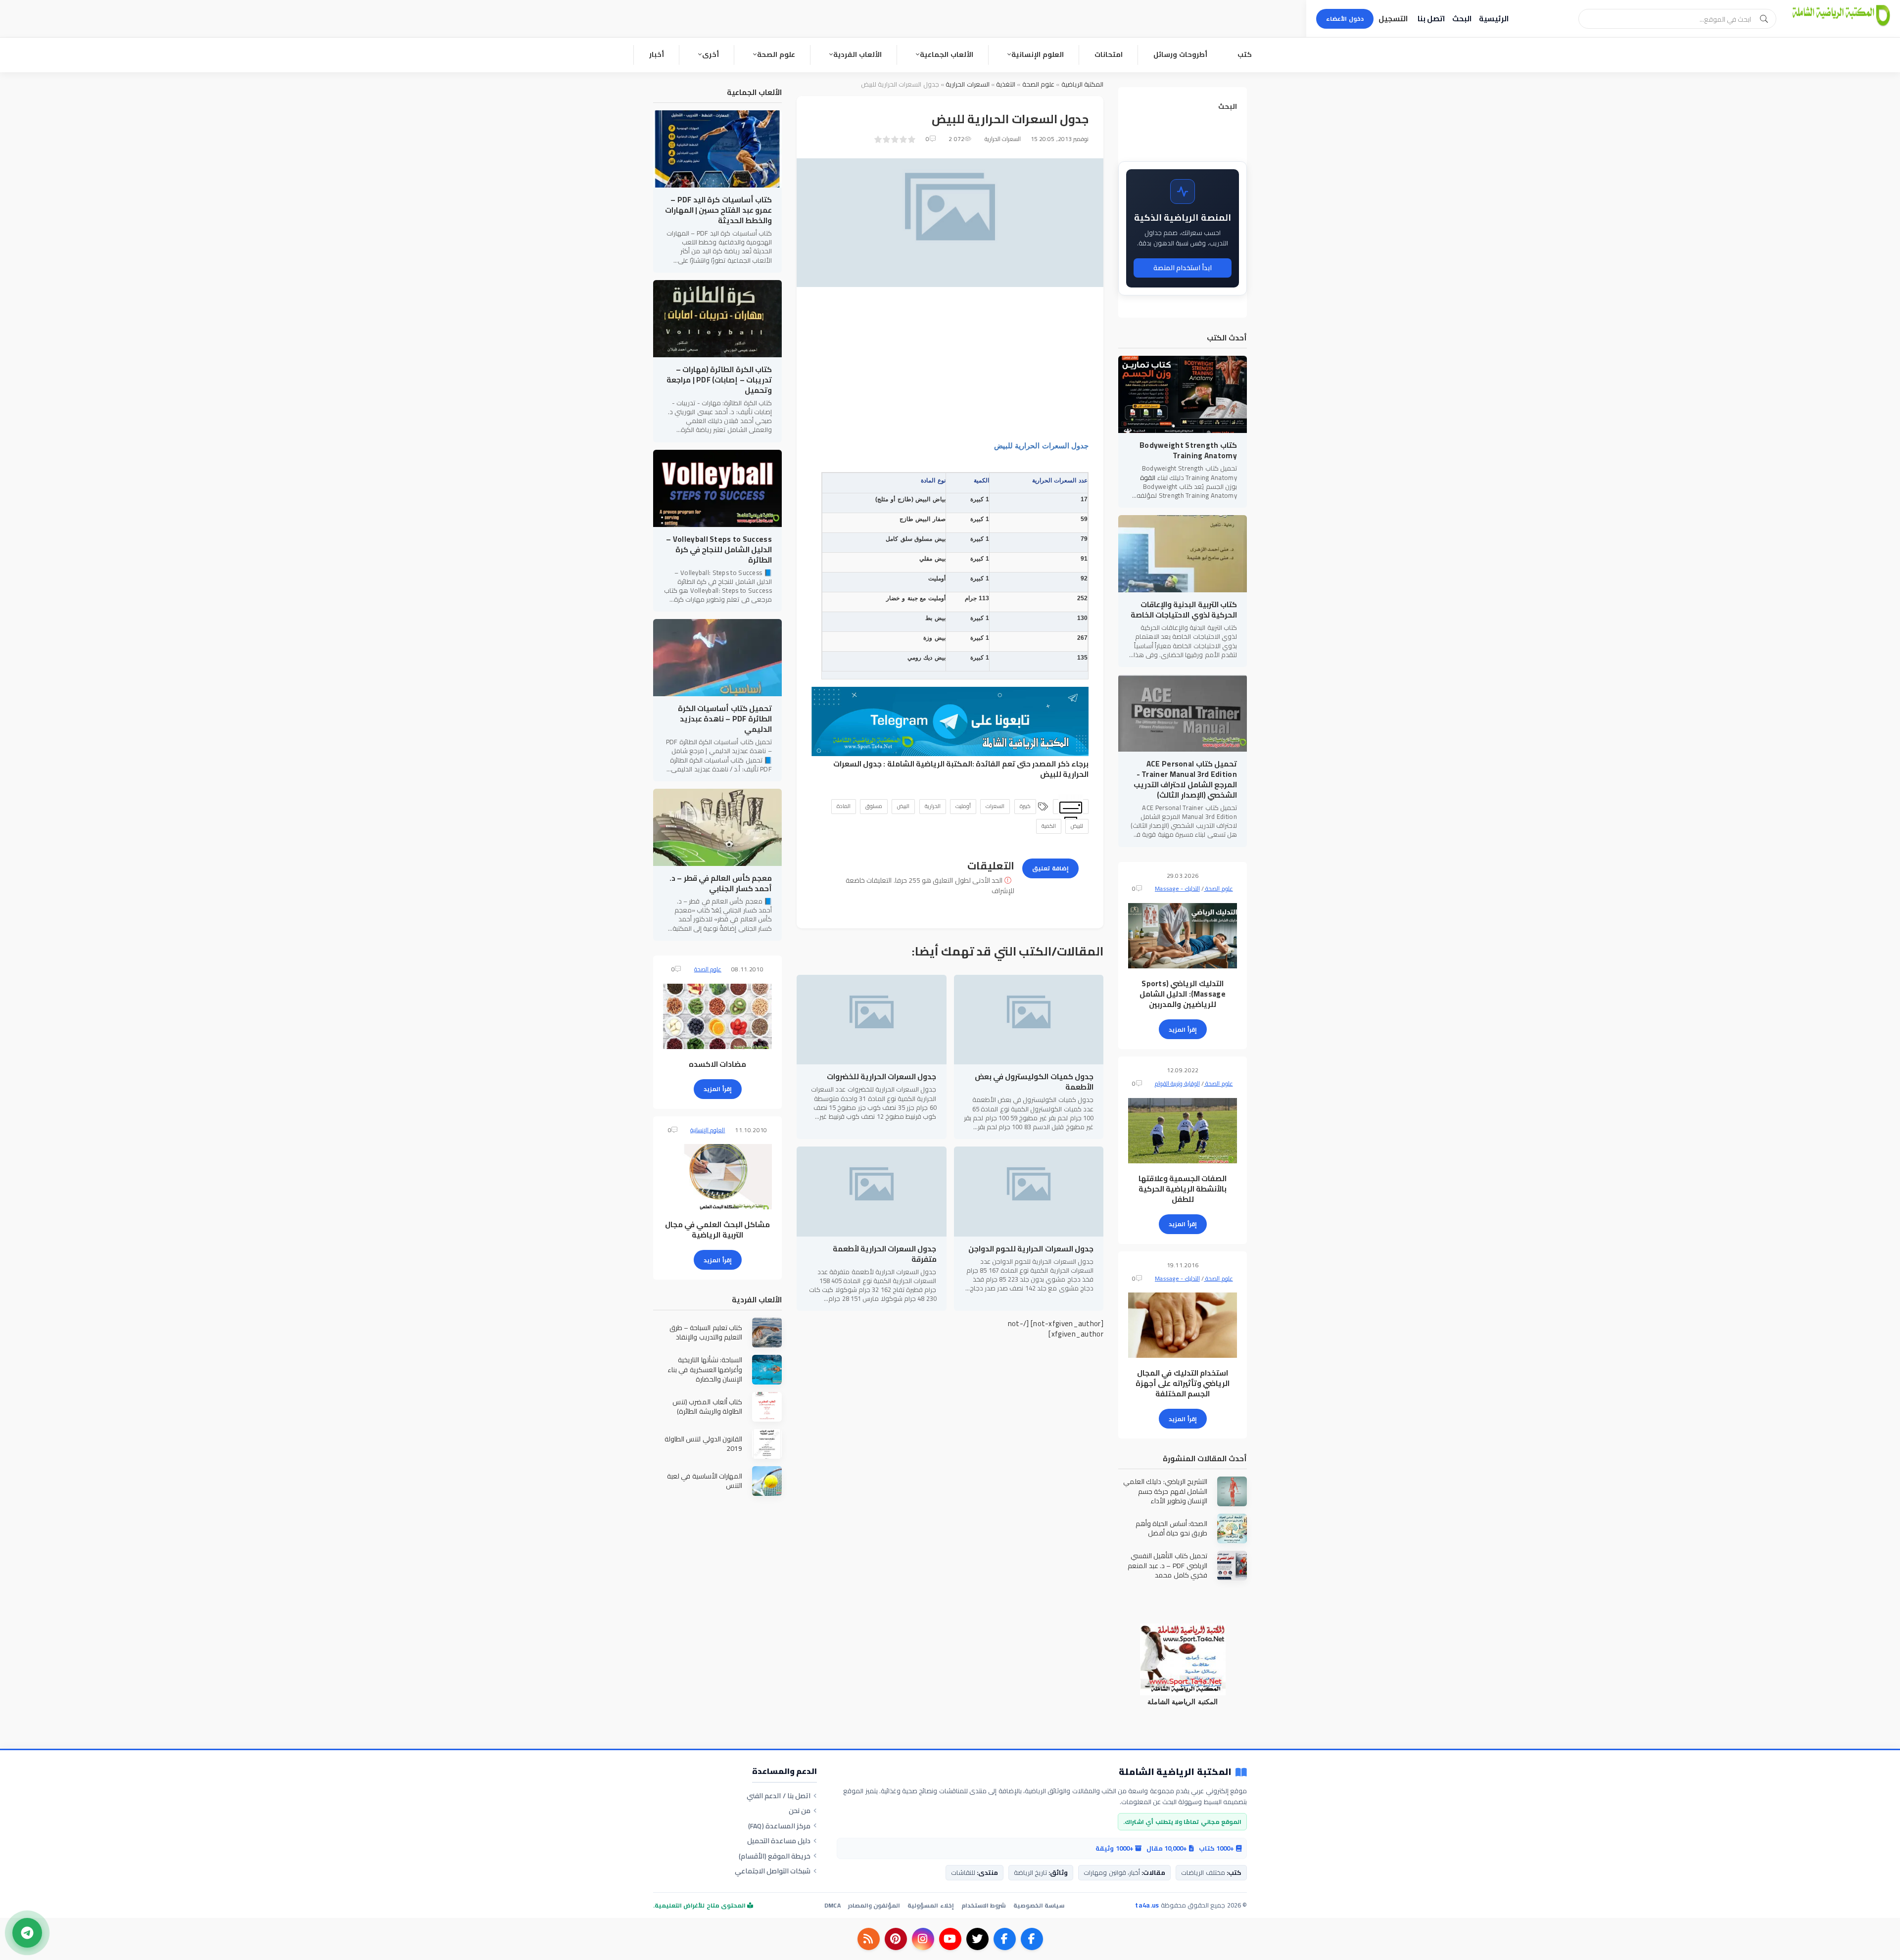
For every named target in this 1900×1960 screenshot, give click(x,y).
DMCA (832, 1905)
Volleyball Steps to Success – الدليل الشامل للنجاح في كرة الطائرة (719, 550)
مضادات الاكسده (717, 1064)
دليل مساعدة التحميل (779, 1841)
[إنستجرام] (923, 1939)
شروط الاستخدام (984, 1905)
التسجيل (1393, 19)
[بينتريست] (896, 1939)
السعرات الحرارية (967, 84)
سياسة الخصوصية (1039, 1905)
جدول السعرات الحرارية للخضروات (882, 1076)
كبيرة (1025, 806)
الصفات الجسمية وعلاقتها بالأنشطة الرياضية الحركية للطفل (1183, 1189)
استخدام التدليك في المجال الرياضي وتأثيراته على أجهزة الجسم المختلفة (1183, 1383)
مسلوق (874, 806)
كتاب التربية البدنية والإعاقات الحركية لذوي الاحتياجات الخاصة (1184, 610)
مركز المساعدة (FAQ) (780, 1826)
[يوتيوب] (950, 1939)
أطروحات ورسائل (1180, 54)
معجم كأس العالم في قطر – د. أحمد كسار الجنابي (721, 883)
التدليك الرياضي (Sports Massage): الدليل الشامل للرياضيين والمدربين (1183, 994)
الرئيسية (1494, 19)
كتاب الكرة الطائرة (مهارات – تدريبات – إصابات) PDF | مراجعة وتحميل (719, 380)
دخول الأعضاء (1345, 19)
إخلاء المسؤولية (930, 1905)
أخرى (711, 54)
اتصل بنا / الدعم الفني (779, 1796)
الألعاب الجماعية (947, 54)
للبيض (1077, 826)
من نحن (800, 1811)
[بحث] (1764, 19)
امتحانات (1109, 54)
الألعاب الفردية (857, 54)
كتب (1245, 54)
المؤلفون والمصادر (874, 1905)
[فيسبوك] (1032, 1939)
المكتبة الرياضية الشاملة (930, 764)
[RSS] (869, 1939)
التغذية (1006, 84)
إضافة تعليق (1050, 868)
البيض (903, 806)
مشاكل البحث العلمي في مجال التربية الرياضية (717, 1230)
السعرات (995, 806)
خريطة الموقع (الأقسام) (775, 1856)
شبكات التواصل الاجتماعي (773, 1871)
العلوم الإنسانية (1038, 54)
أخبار (657, 54)
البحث (1462, 19)
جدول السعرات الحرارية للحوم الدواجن (1031, 1249)
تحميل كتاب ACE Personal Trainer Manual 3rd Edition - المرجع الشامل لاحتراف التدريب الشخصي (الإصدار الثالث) (1185, 779)
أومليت (963, 806)
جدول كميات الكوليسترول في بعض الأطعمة (1034, 1082)
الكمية (1049, 826)
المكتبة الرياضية (1082, 84)
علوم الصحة (776, 54)
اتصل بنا (1431, 19)
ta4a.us (1147, 1905)
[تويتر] (977, 1939)
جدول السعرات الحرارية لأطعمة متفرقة (885, 1254)
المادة (844, 806)
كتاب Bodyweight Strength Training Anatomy (1188, 450)
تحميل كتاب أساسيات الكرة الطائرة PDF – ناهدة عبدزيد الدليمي (725, 719)
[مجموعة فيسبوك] (1005, 1939)
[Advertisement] (950, 371)
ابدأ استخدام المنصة (1183, 268)
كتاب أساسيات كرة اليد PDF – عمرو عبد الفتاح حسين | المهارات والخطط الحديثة (718, 210)
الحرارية (933, 806)
